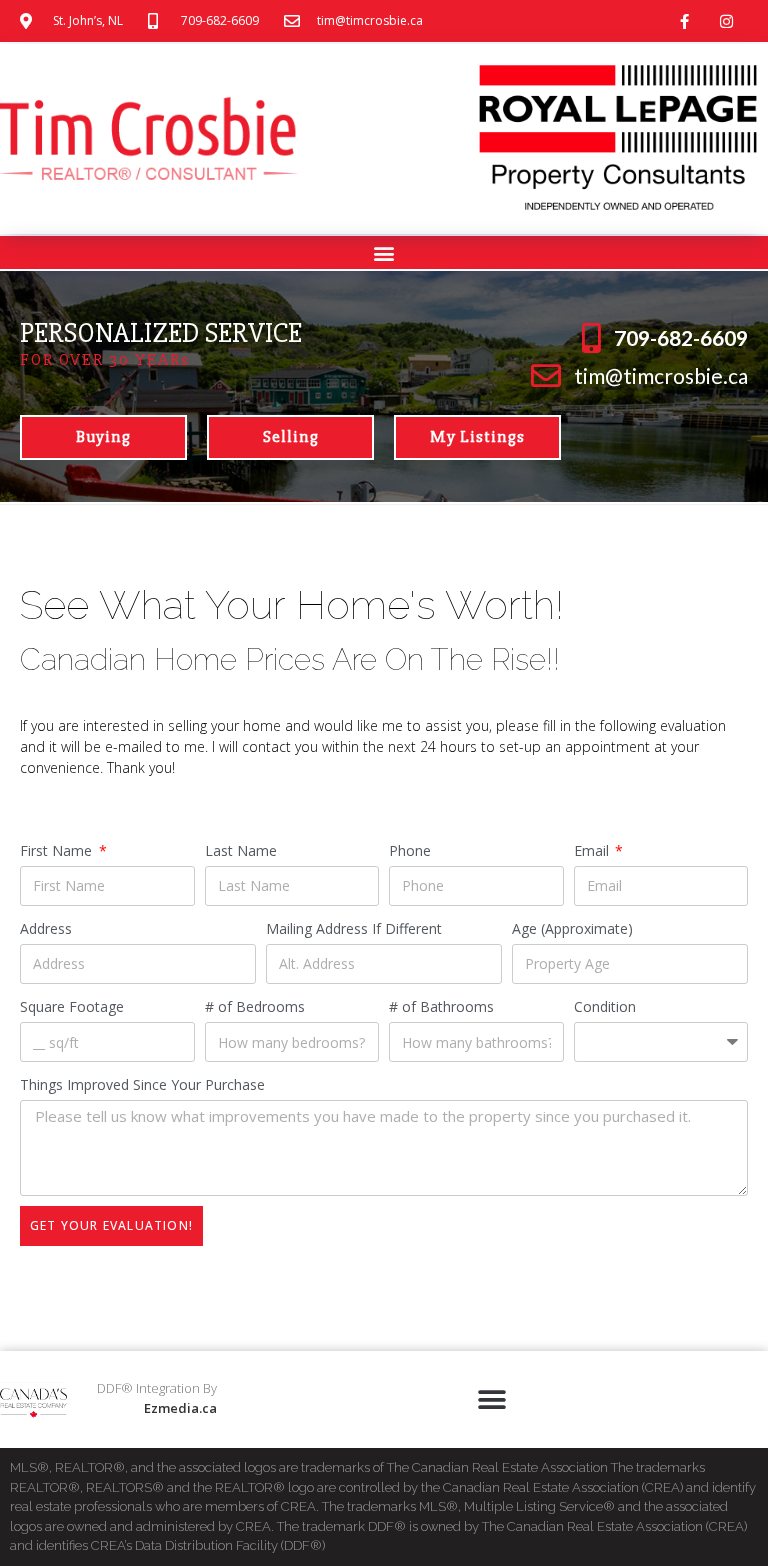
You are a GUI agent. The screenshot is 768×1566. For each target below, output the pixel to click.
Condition (605, 1006)
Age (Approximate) (572, 928)
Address (46, 928)
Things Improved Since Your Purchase (142, 1084)
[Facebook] (685, 21)
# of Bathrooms (441, 1006)
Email (593, 850)
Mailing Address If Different (354, 928)
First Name (58, 850)
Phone (410, 850)
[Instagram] (727, 21)
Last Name (241, 850)
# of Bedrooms (255, 1006)
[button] (384, 252)
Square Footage (72, 1006)
